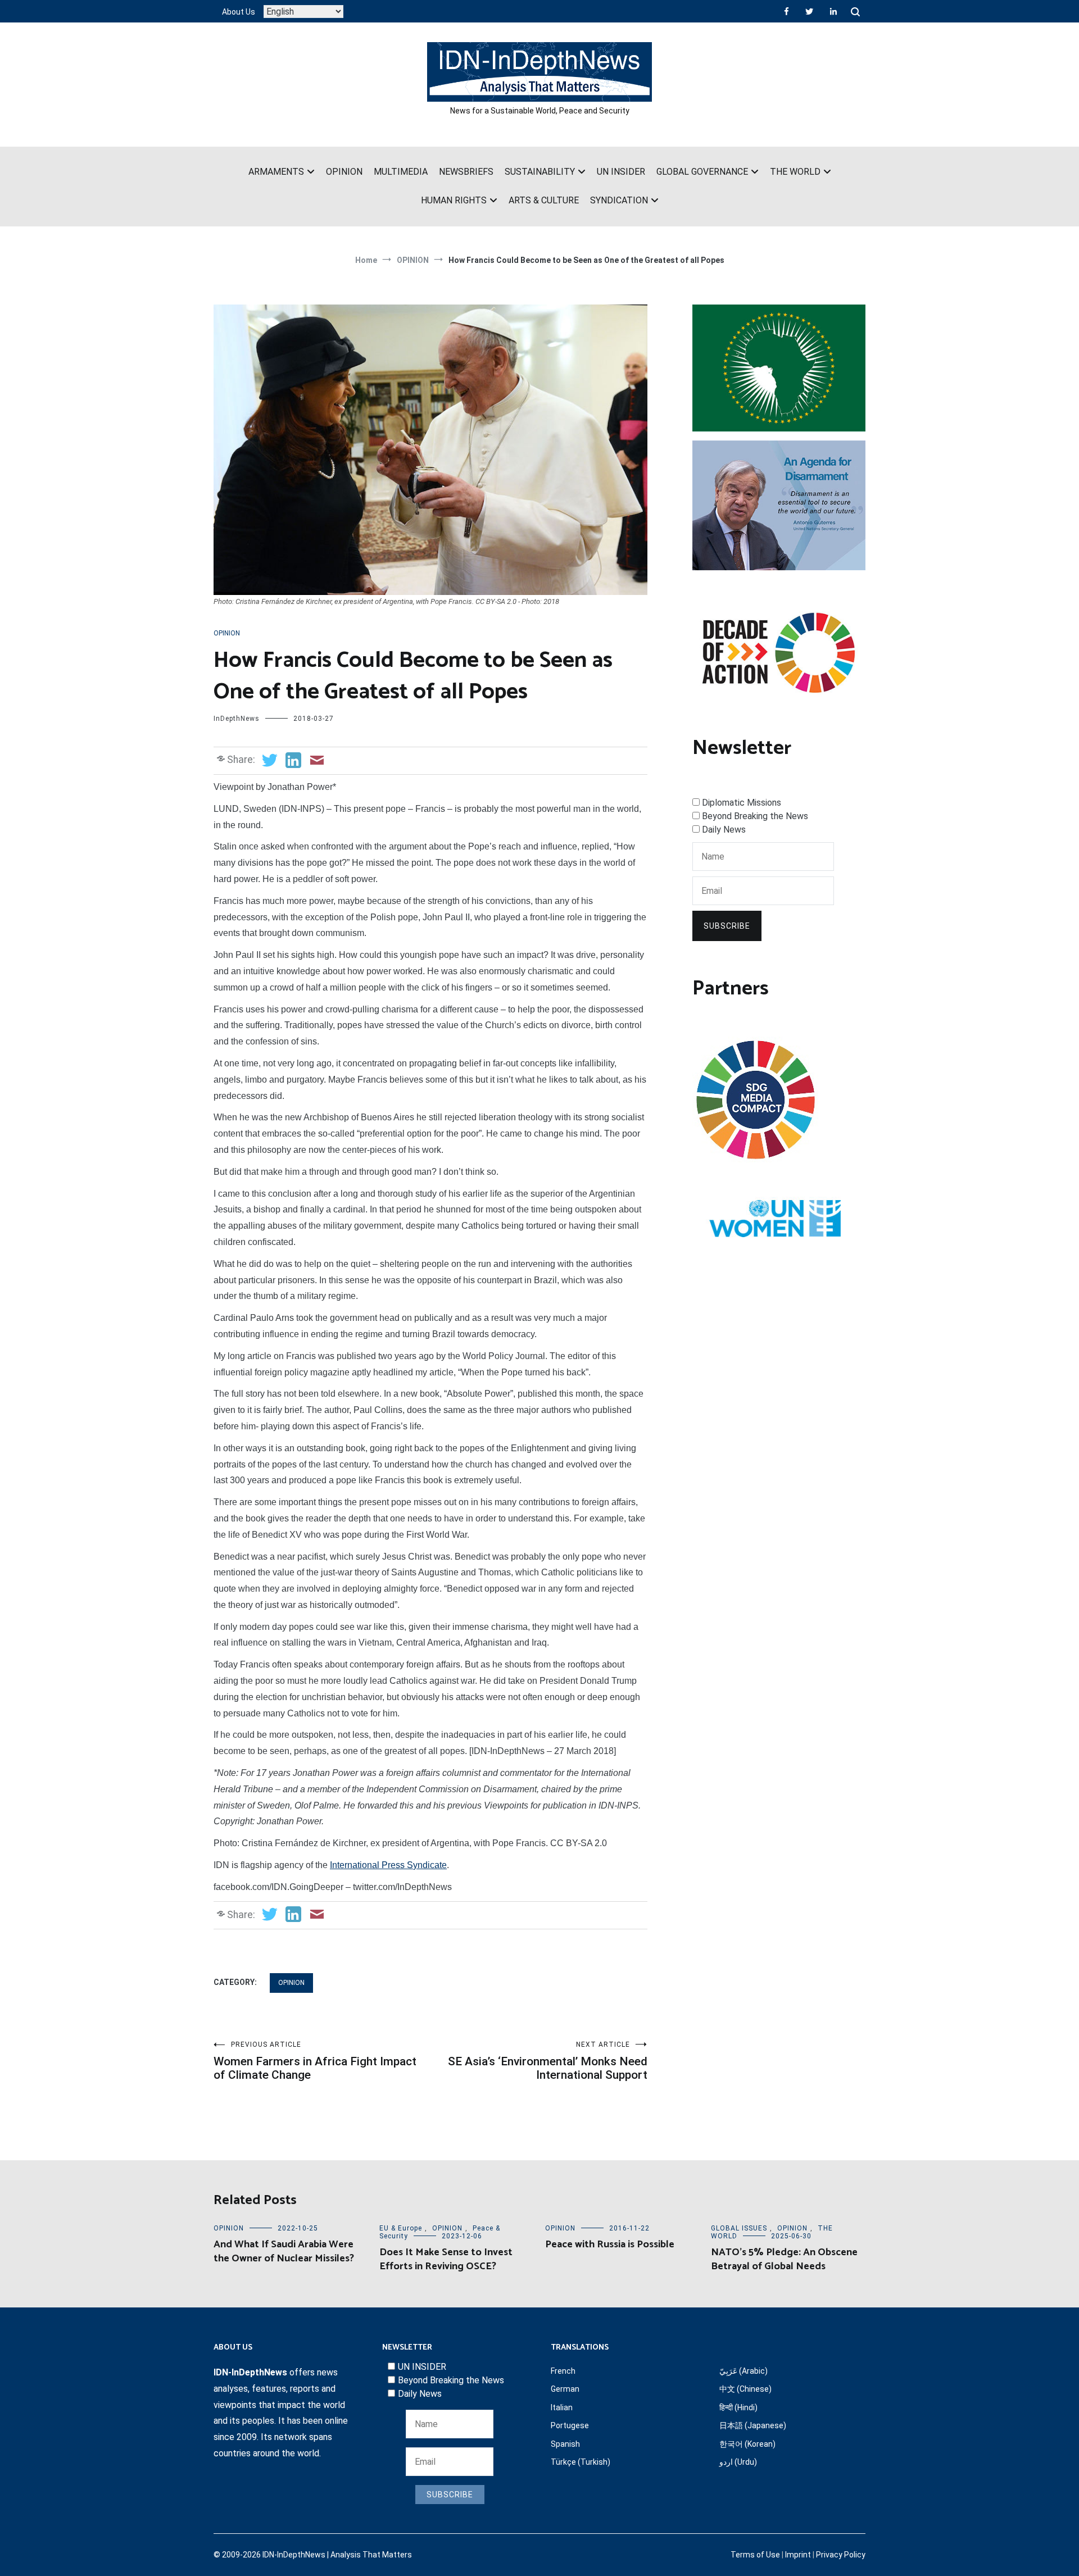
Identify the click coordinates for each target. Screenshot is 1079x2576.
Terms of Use (755, 2555)
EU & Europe (401, 2228)
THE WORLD (795, 172)
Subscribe (727, 926)
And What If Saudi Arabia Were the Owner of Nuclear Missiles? (284, 2252)
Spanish (565, 2444)
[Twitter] (809, 11)
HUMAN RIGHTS (454, 200)
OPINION (344, 172)
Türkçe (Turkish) (581, 2462)
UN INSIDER (621, 172)
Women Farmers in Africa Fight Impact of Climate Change (315, 2061)
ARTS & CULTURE (544, 200)
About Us (239, 12)
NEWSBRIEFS (466, 172)
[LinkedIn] (833, 11)
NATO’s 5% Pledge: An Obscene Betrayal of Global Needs (784, 2259)
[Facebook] (786, 11)
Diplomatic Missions (742, 803)
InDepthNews (237, 719)
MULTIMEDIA (401, 172)
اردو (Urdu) (738, 2462)
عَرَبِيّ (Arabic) (743, 2371)
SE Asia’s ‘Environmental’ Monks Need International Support (548, 2061)
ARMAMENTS (276, 172)
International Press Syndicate (388, 1865)
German (565, 2389)
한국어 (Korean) (747, 2444)
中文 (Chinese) (745, 2389)
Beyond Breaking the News (755, 816)
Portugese (570, 2425)
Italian (562, 2407)
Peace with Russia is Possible (610, 2245)
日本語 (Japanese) (753, 2425)
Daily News (724, 830)
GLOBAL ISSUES (739, 2228)
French (563, 2371)
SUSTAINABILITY (540, 172)
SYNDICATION (619, 200)
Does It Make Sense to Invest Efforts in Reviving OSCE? (446, 2259)
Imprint (798, 2555)
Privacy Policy (841, 2555)
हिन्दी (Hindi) (738, 2407)
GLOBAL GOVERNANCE (702, 172)
